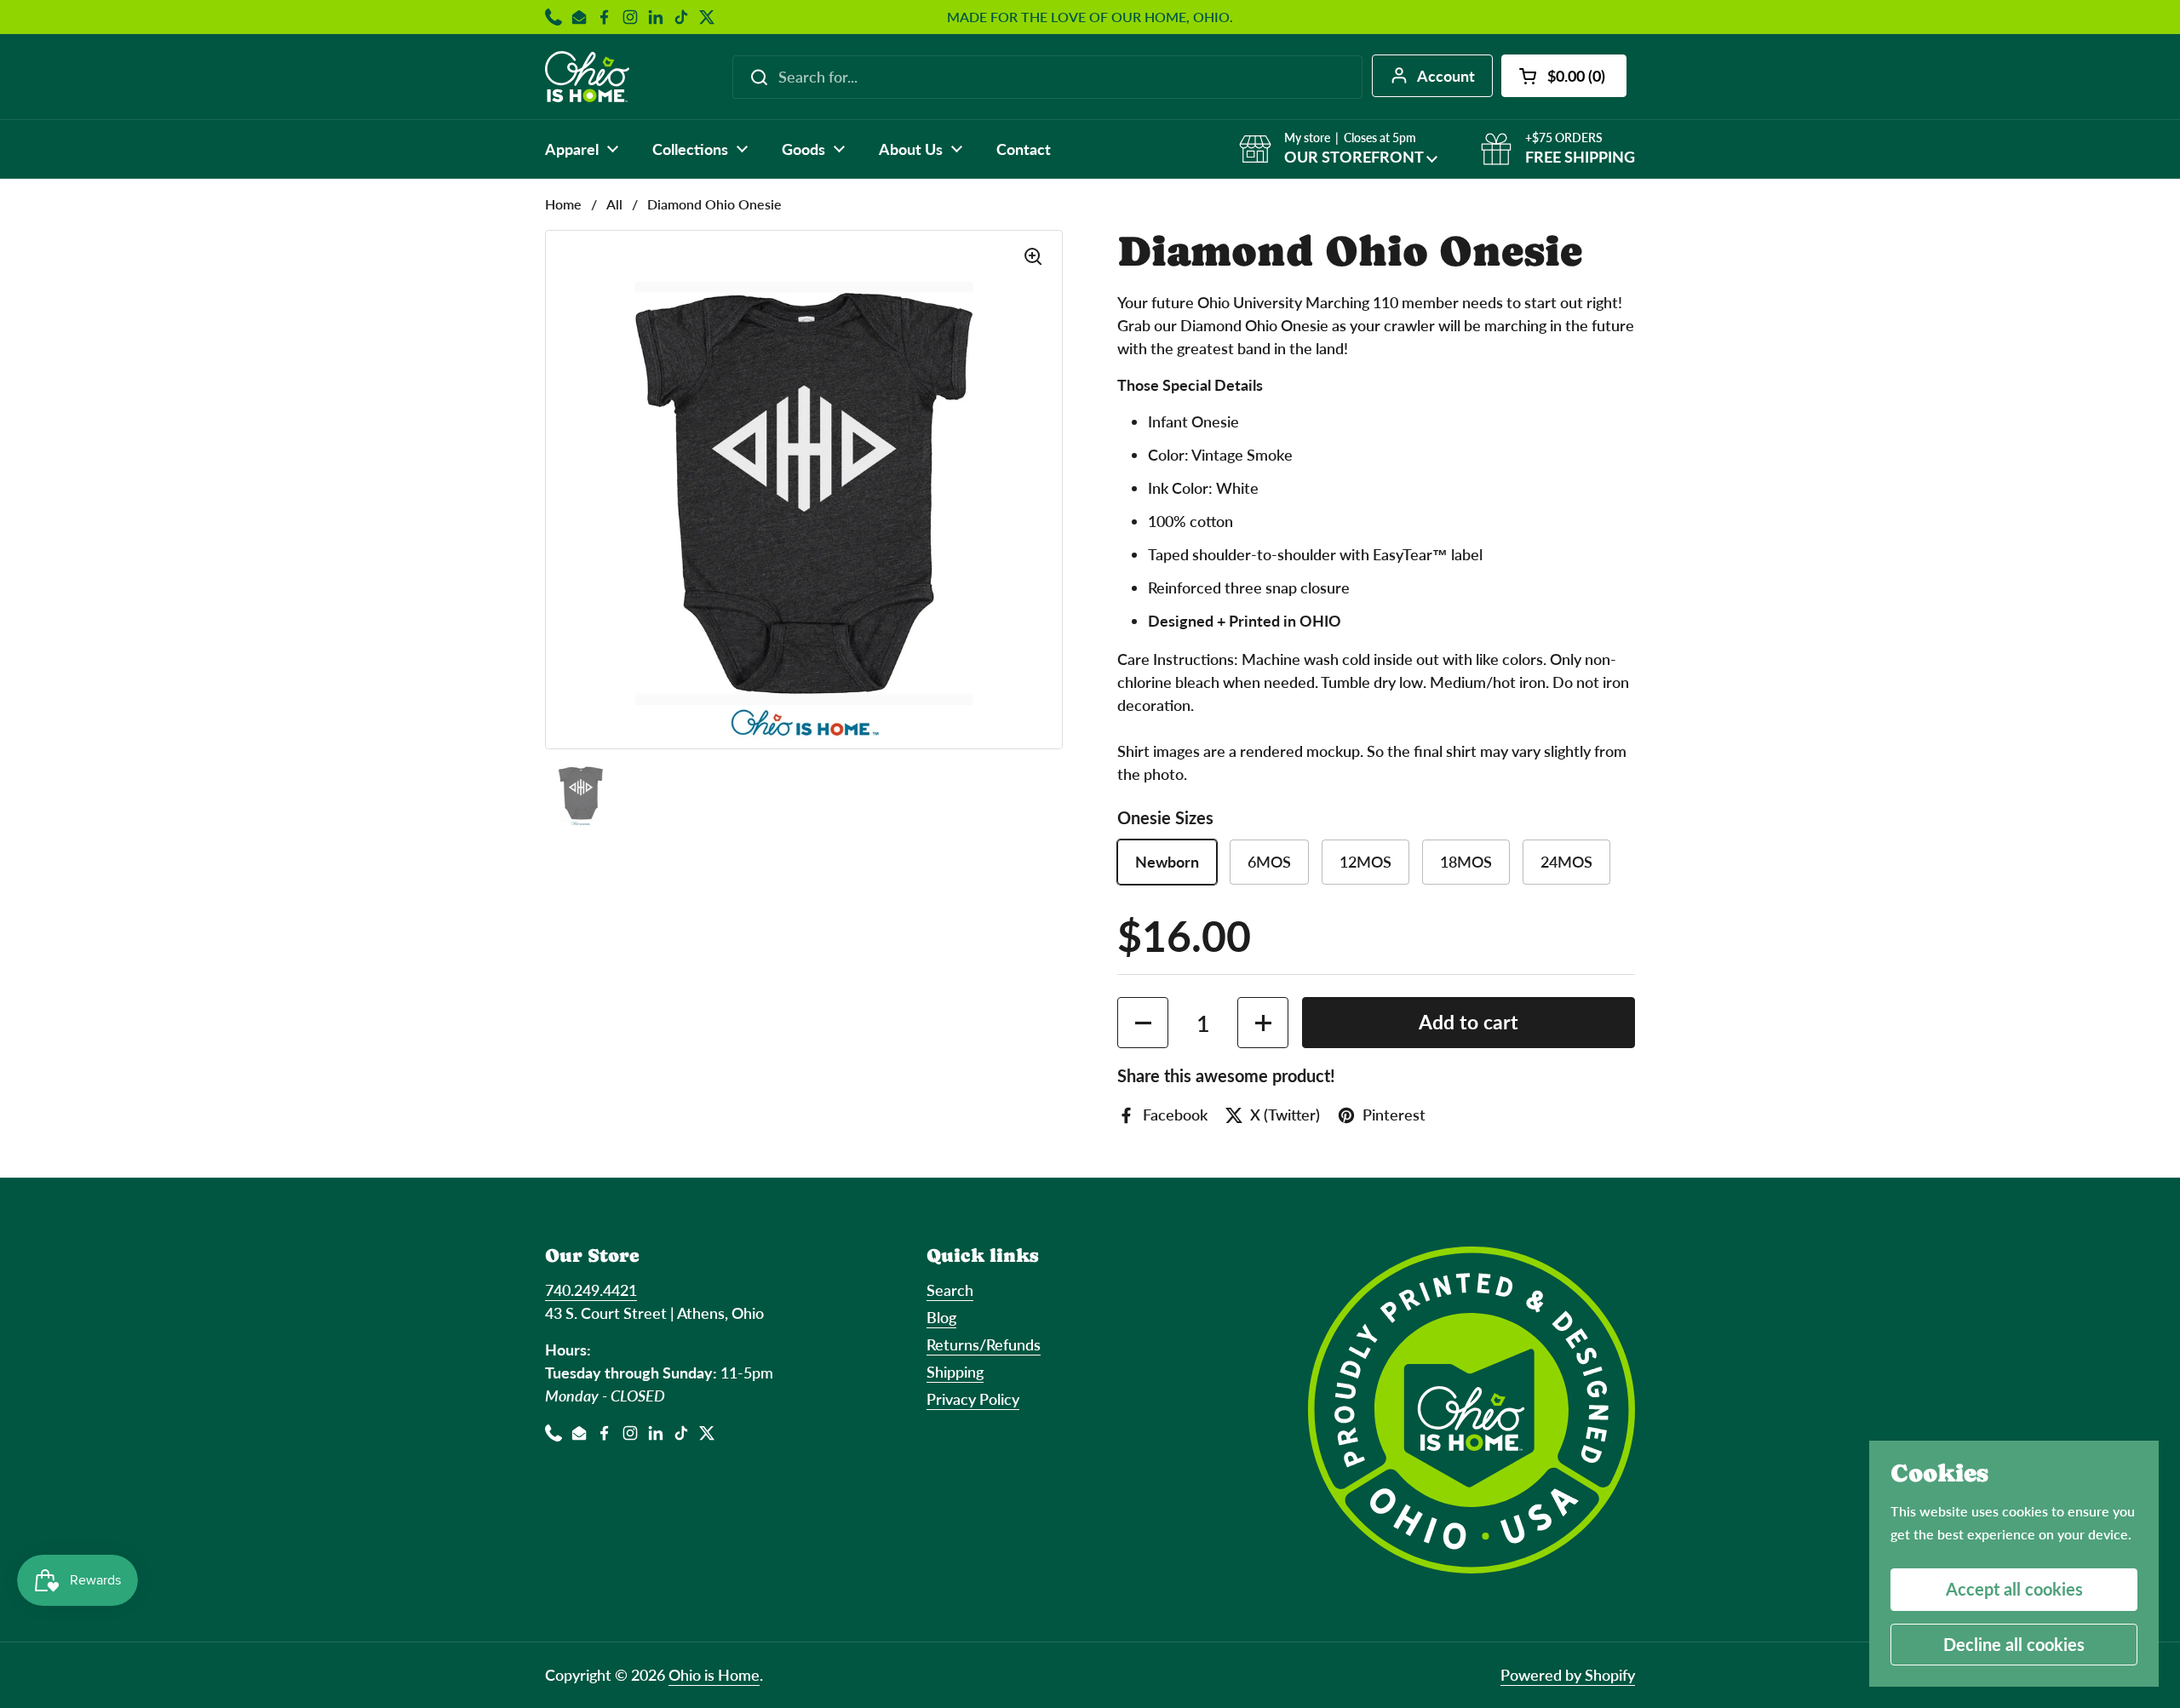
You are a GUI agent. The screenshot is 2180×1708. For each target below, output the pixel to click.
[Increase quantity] (1263, 1023)
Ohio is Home (714, 1675)
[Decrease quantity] (1143, 1023)
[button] (1564, 76)
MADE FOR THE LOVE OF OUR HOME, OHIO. (1090, 17)
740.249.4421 (591, 1290)
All (614, 204)
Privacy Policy (973, 1399)
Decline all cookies (2014, 1644)
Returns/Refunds (984, 1344)
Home (563, 204)
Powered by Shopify (1568, 1675)
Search (950, 1290)
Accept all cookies (2014, 1589)
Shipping (955, 1372)
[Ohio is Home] (587, 77)
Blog (941, 1317)
